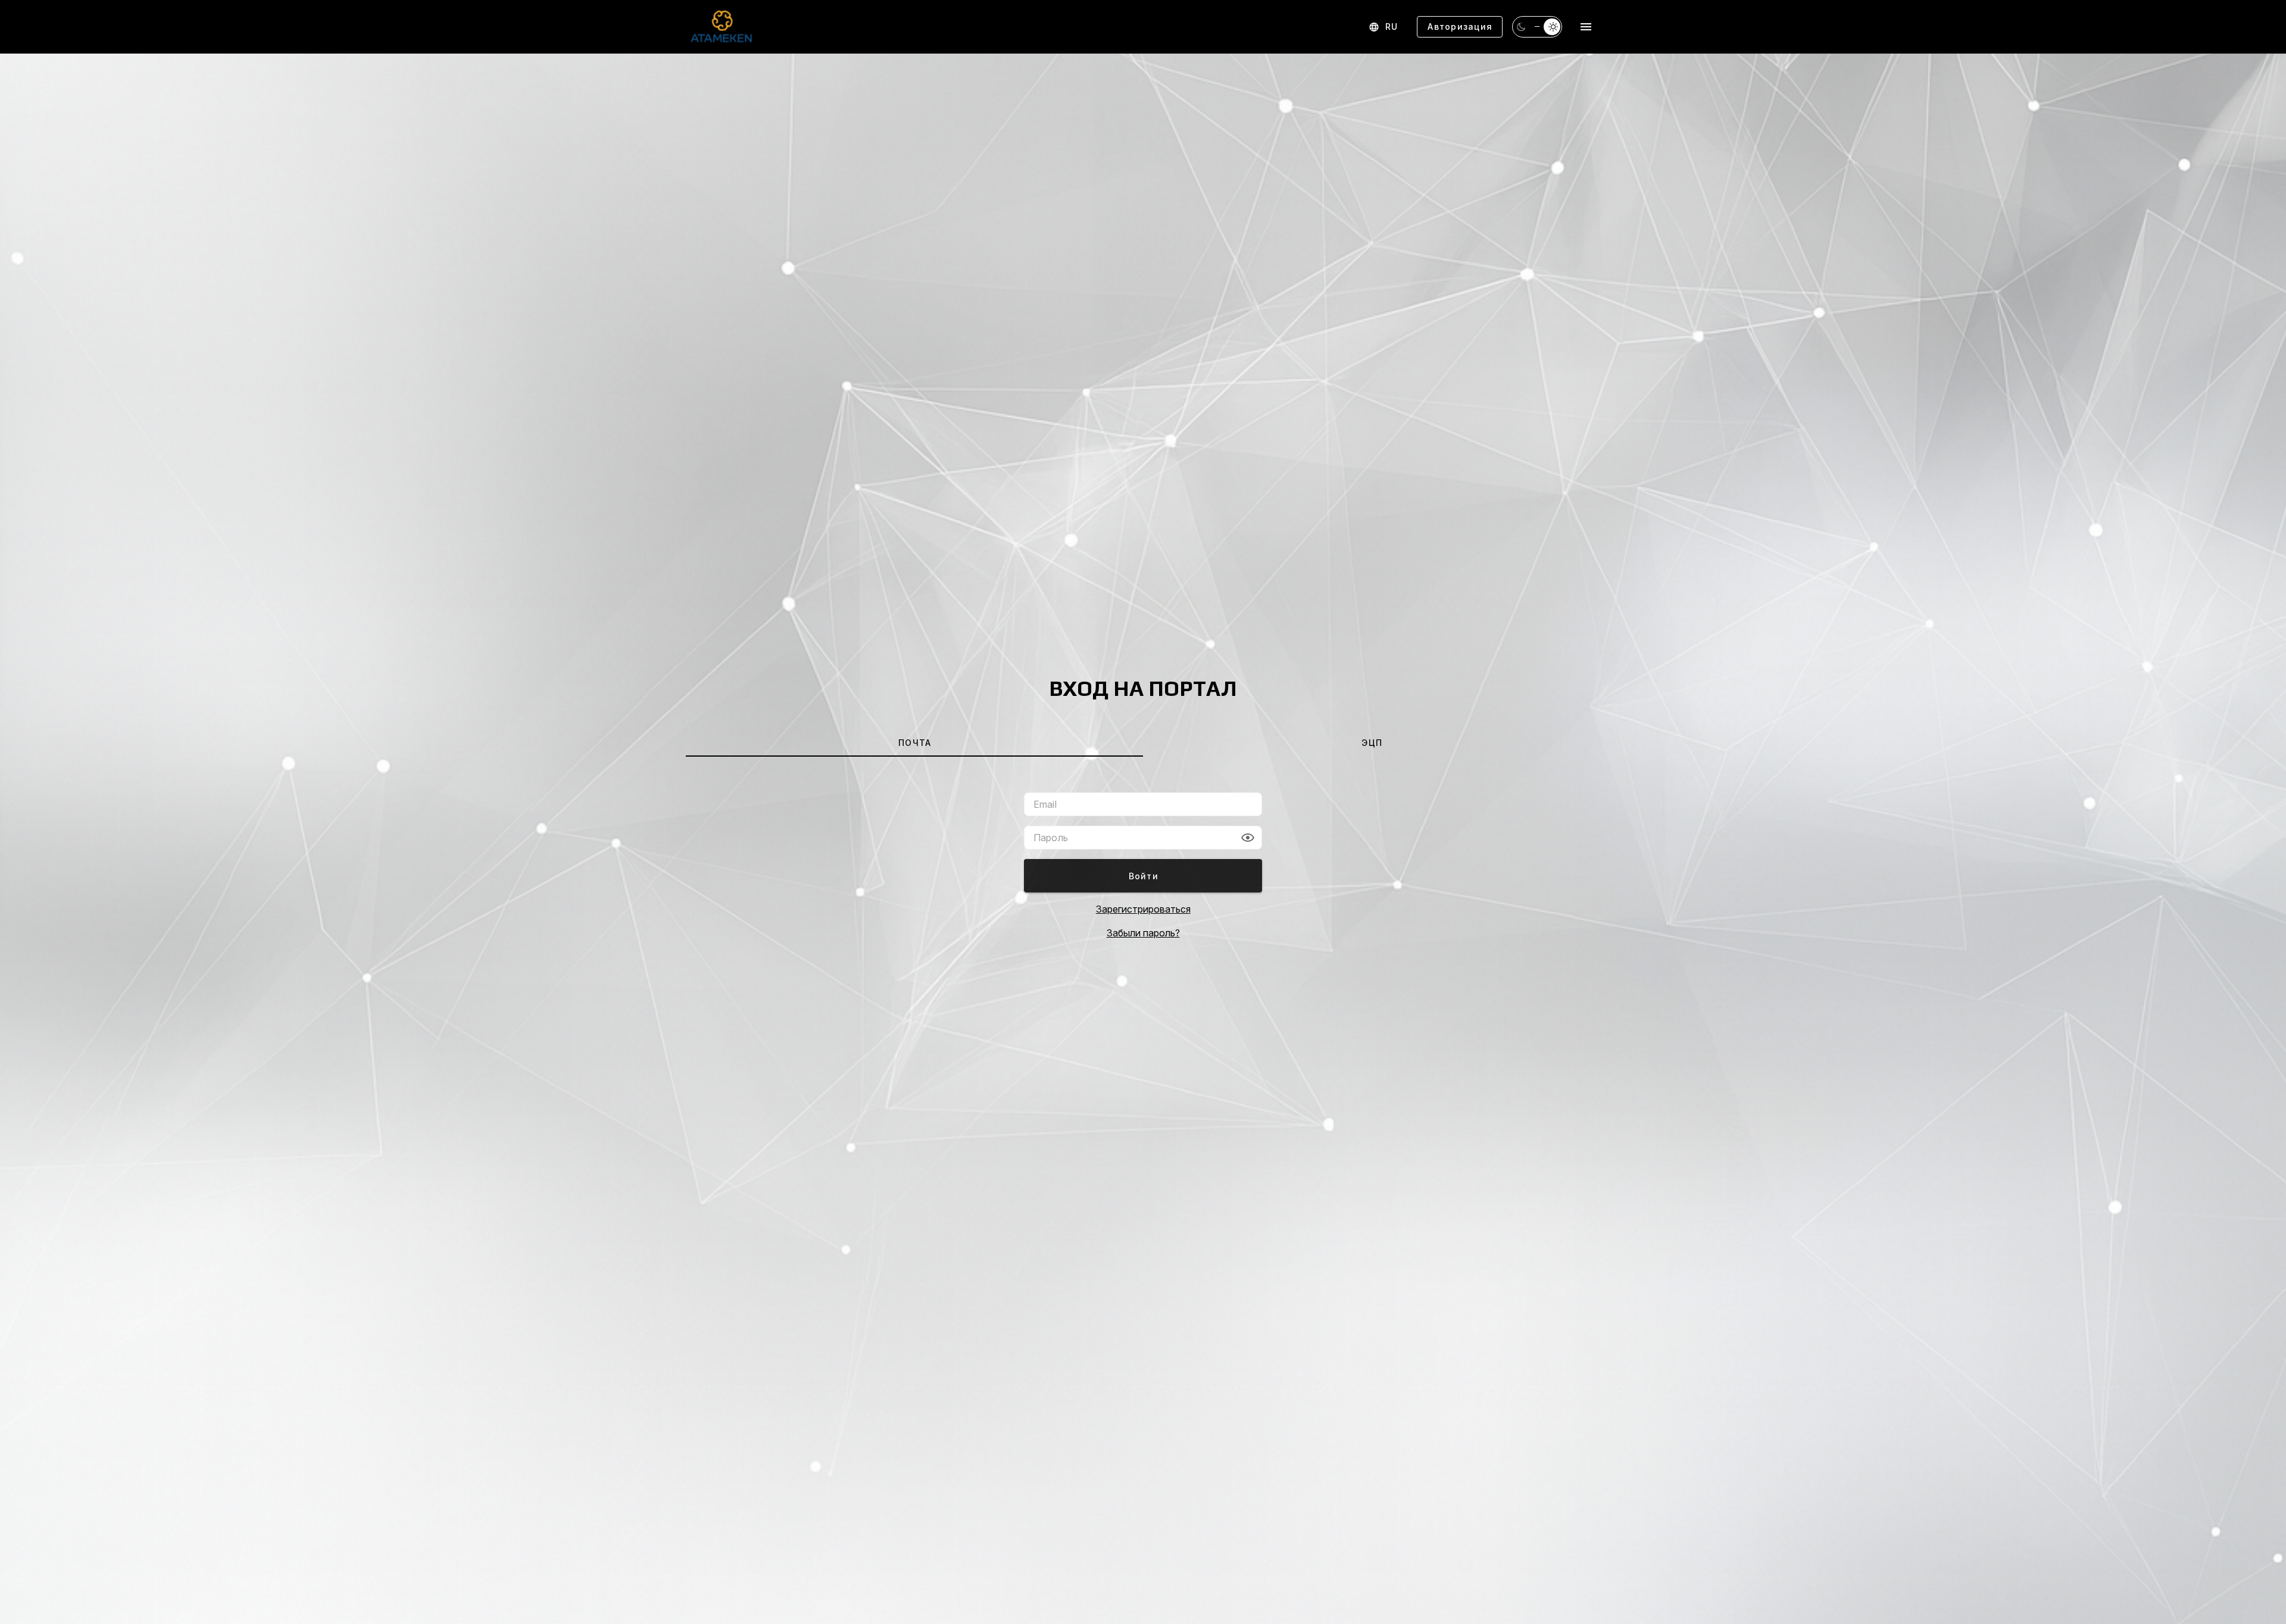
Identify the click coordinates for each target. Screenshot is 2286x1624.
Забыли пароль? (1143, 933)
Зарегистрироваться (1143, 909)
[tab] (914, 742)
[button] (1248, 838)
